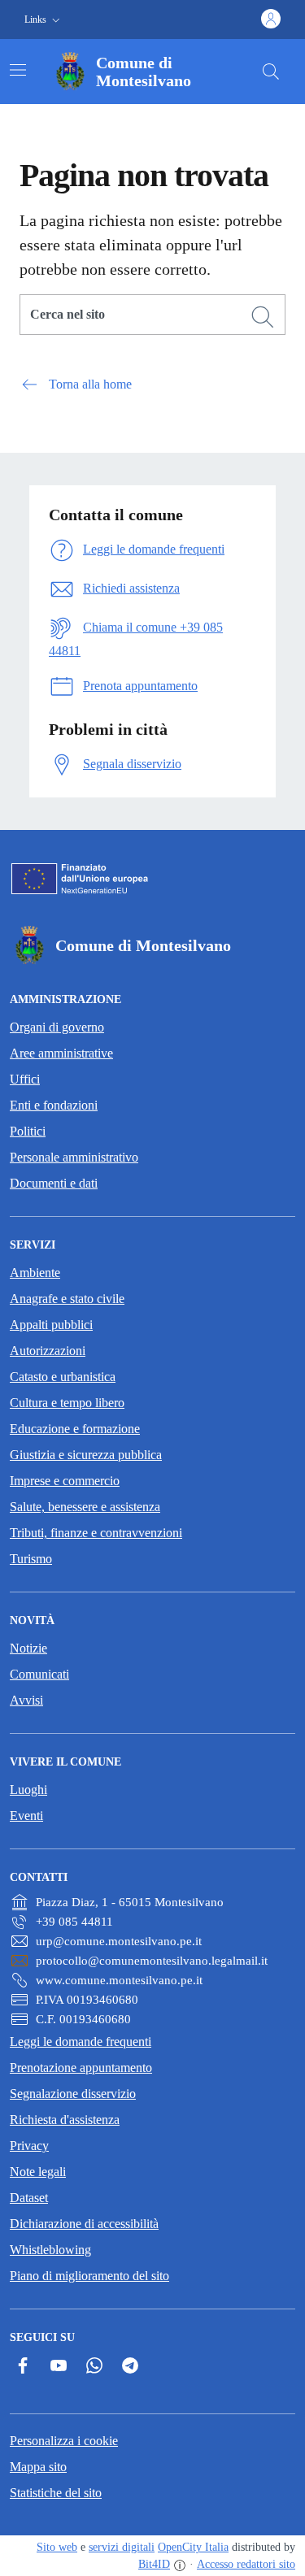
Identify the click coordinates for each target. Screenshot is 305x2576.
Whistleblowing (50, 2250)
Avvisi (26, 1700)
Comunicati (39, 1674)
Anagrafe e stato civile (67, 1299)
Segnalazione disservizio (73, 2094)
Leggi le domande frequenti (81, 2042)
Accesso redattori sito (246, 2564)
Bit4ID (154, 2564)
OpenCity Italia (193, 2547)
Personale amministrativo (74, 1157)
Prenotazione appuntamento (81, 2068)
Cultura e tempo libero (67, 1403)
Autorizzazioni (48, 1351)
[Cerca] (263, 317)
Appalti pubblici (51, 1325)
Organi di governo (57, 1027)
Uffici (25, 1079)
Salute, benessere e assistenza (85, 1507)
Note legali (38, 2172)
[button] (44, 20)
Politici (28, 1131)
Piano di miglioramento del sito (89, 2276)
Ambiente (35, 1273)
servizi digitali (122, 2547)
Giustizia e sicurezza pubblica (86, 1455)
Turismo (31, 1559)
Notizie (28, 1648)
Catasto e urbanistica (63, 1377)
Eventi (26, 1816)
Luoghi (28, 1790)
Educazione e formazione (75, 1429)
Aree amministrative (61, 1053)
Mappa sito (38, 2467)
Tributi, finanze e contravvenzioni (96, 1533)
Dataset (29, 2198)
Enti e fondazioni (54, 1105)
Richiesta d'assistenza (65, 2120)
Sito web (57, 2547)
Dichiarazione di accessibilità (84, 2224)
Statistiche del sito (56, 2493)
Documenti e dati (54, 1183)
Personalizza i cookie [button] (64, 2441)
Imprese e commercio (65, 1481)
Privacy (29, 2146)
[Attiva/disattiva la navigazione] (18, 70)
